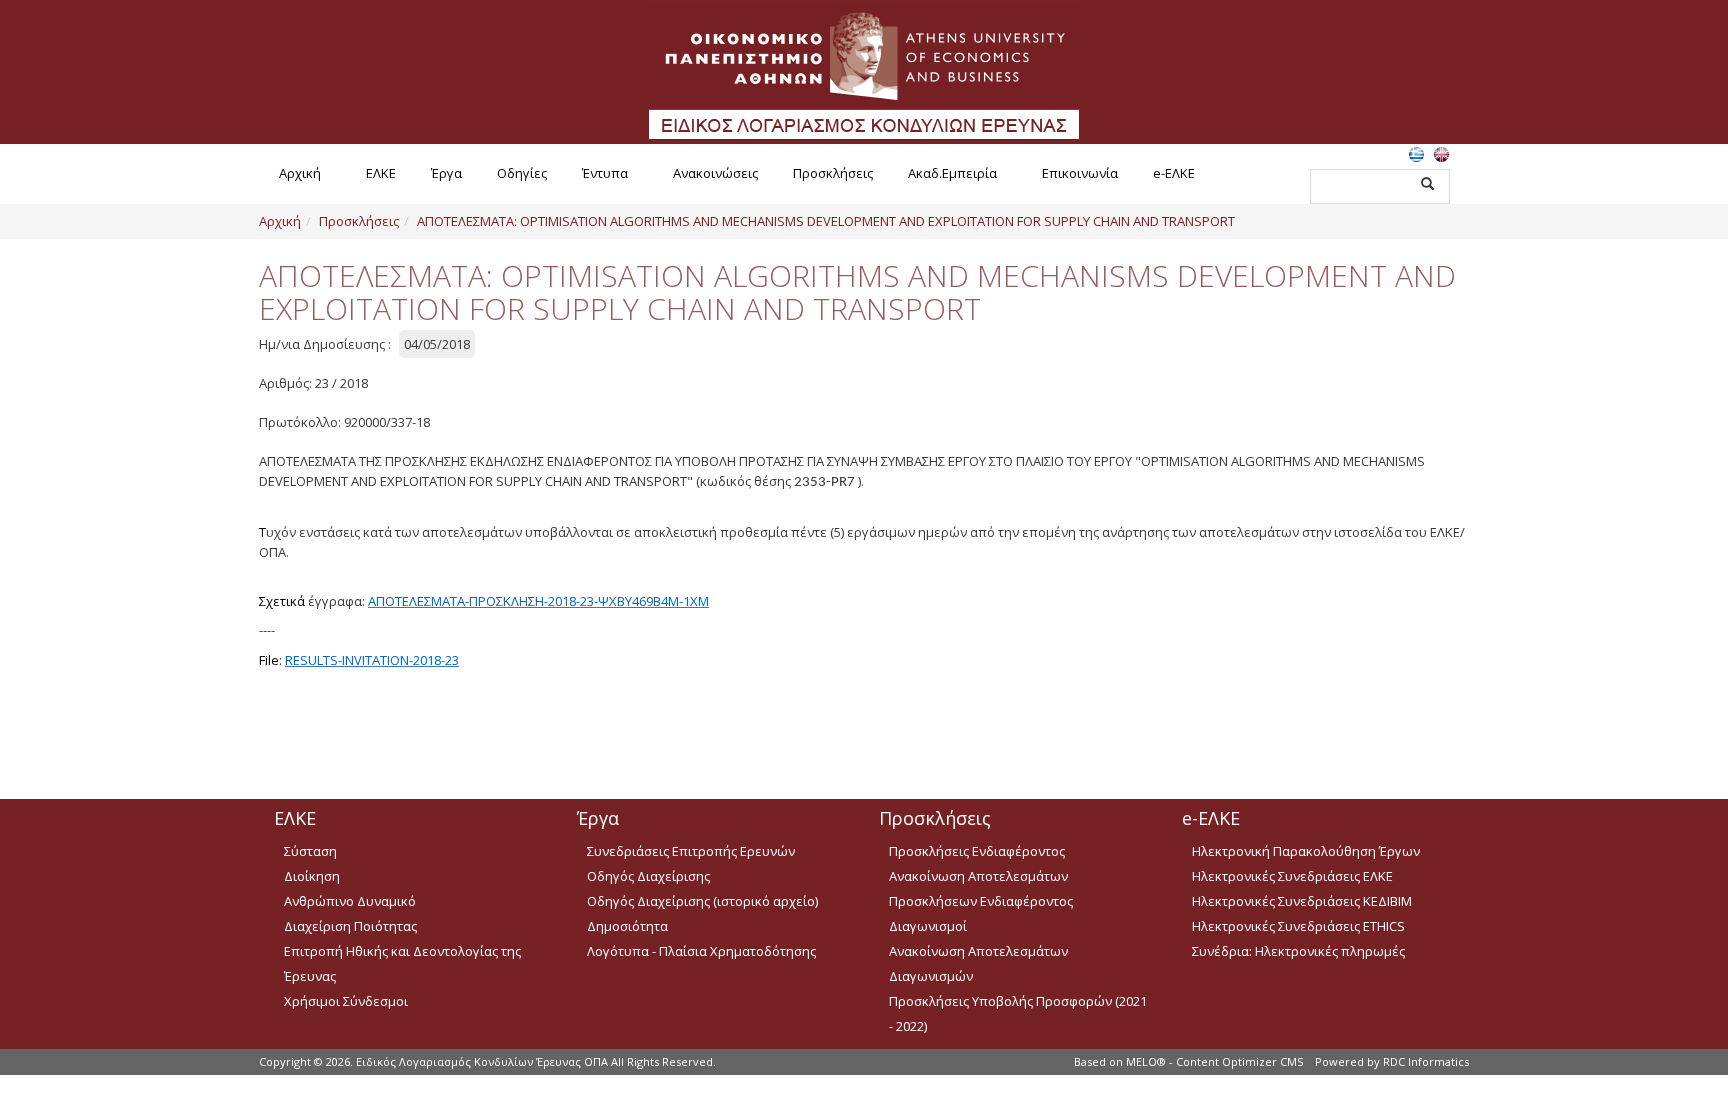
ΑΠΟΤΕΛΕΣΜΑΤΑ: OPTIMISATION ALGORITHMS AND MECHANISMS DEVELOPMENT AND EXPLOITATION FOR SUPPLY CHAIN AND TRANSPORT (826, 221)
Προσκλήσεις (833, 173)
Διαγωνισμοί (928, 926)
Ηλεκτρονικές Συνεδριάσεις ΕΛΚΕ (1292, 876)
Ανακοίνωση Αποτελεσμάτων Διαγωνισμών (978, 963)
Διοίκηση (312, 876)
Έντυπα (605, 173)
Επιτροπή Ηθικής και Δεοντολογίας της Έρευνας (402, 963)
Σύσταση (310, 851)
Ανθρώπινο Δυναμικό (350, 901)
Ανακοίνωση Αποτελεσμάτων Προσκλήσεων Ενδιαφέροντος (981, 888)
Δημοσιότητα (627, 926)
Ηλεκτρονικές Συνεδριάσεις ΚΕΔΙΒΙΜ (1302, 901)
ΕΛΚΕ (381, 173)
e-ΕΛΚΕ (1174, 173)
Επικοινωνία (1080, 173)
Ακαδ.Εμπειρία (952, 173)
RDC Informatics (1426, 1061)
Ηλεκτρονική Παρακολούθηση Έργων (1306, 851)
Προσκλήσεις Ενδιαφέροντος (977, 851)
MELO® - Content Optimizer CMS (1214, 1061)
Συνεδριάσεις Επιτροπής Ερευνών (691, 851)
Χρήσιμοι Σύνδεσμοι (346, 1001)
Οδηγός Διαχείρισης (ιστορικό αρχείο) (702, 901)
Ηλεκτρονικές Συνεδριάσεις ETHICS (1298, 926)
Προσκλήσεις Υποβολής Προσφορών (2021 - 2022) (1018, 1013)
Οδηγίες (522, 173)
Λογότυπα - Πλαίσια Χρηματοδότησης (701, 951)
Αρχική (300, 173)
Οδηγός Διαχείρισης (648, 876)
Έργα (446, 173)
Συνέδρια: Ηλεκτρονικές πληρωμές (1298, 951)
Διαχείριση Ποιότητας (350, 926)
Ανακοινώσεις (715, 173)
